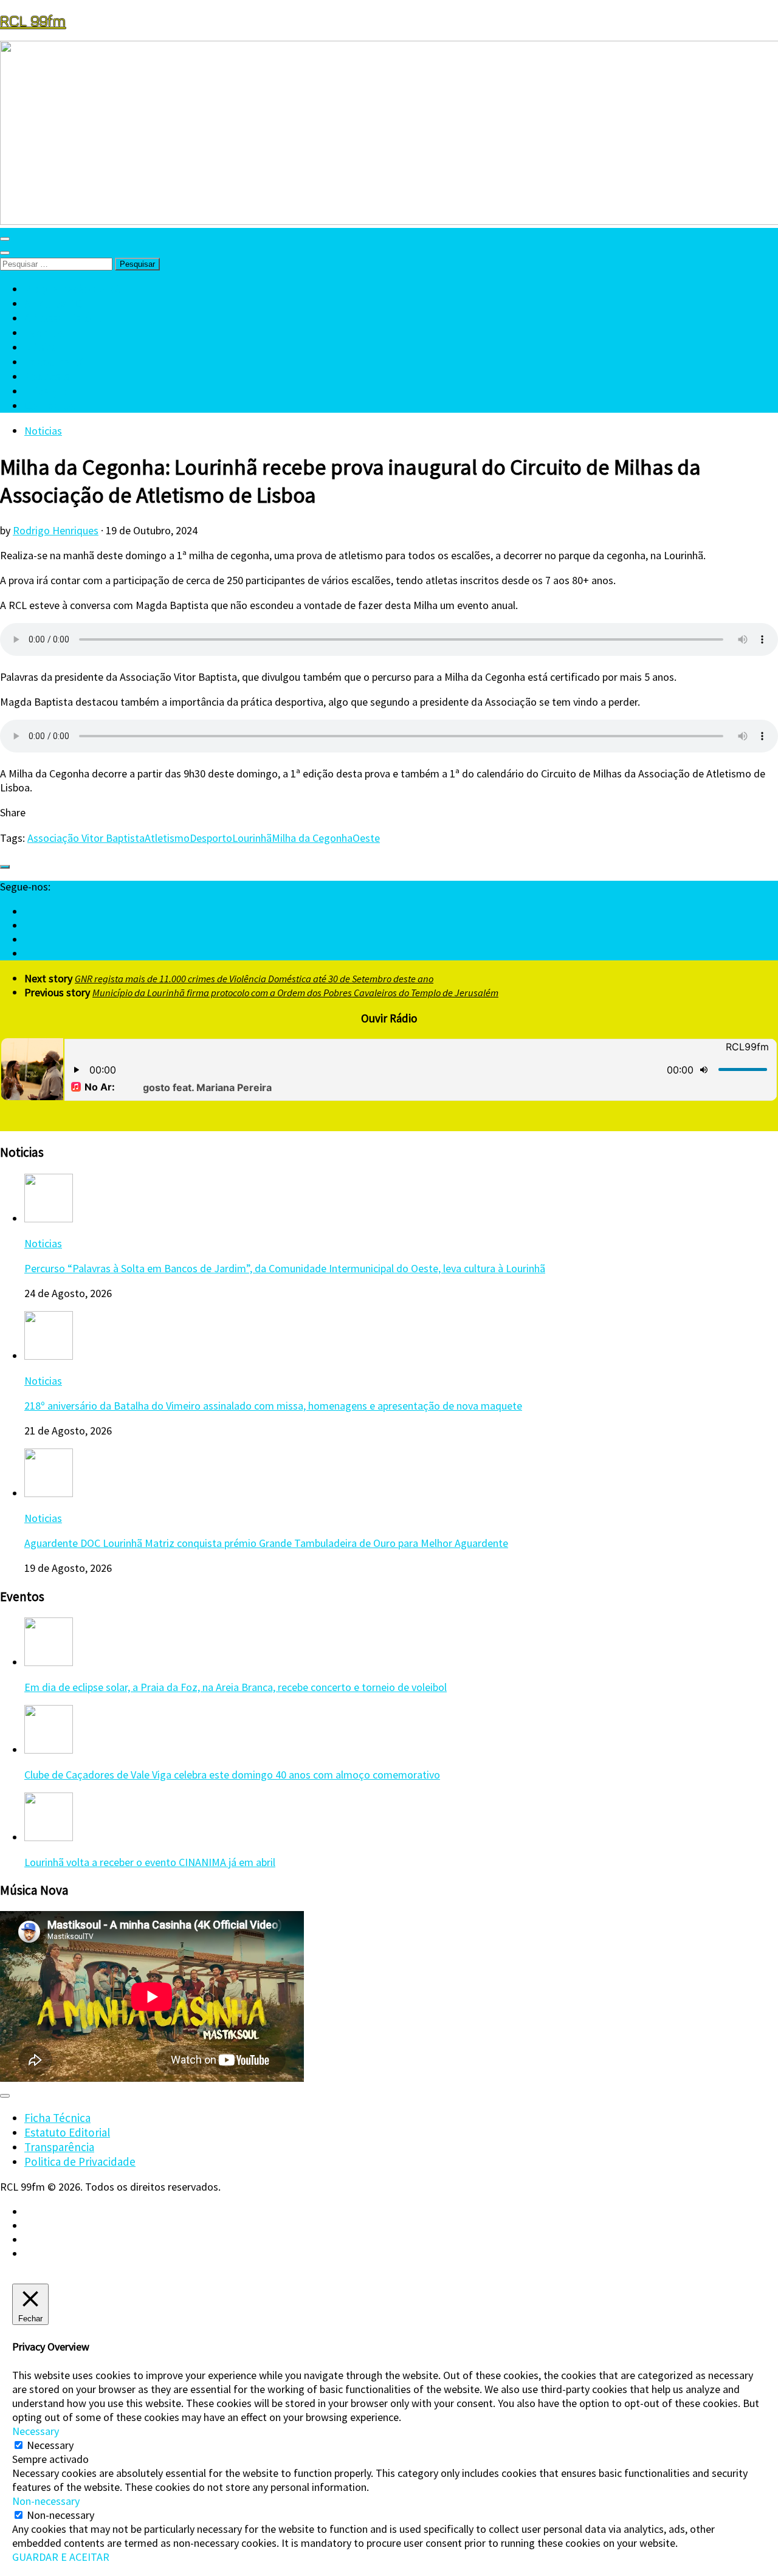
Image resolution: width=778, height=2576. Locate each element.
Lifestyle (46, 391)
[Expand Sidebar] (5, 867)
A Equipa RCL (56, 303)
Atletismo (167, 838)
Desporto (211, 838)
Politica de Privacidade (80, 2161)
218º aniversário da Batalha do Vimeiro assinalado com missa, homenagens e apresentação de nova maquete (273, 1406)
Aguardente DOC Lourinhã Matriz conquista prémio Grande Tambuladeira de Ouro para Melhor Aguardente (266, 1543)
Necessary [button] (36, 2431)
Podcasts (47, 376)
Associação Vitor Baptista (86, 838)
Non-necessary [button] (46, 2501)
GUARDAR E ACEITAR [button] (61, 2557)
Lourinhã (252, 838)
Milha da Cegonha (312, 838)
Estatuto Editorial (67, 2132)
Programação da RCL (76, 289)
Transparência (59, 2147)
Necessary (50, 2445)
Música (41, 347)
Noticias (43, 431)
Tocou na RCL (58, 362)
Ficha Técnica (57, 2118)
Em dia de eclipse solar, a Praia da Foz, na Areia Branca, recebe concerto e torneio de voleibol (236, 1687)
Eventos (44, 332)
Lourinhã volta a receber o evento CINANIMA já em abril (150, 1862)
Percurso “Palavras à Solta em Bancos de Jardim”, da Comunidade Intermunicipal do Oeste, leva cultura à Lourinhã (285, 1268)
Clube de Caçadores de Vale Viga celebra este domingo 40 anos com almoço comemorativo (232, 1775)
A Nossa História (64, 318)
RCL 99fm (33, 20)
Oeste (366, 838)
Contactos (50, 405)
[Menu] (5, 239)
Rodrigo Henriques (56, 530)
